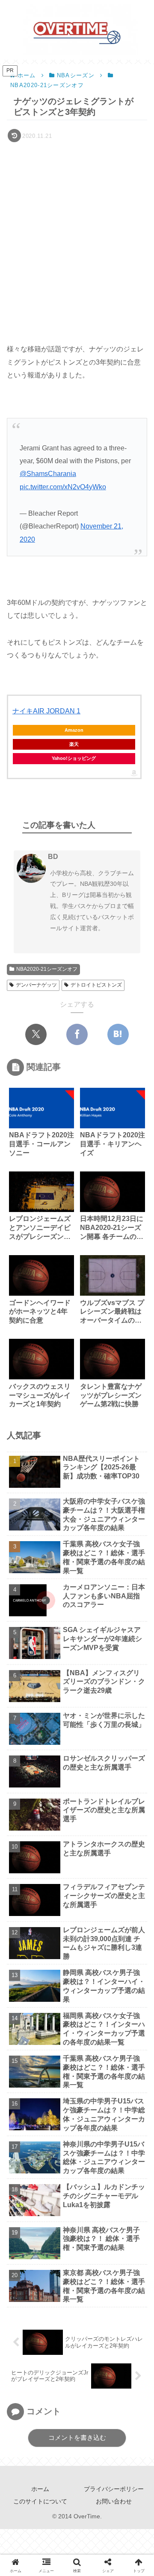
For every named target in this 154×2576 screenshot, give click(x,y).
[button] (136, 1616)
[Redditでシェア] (19, 2009)
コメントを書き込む (77, 2437)
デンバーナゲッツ (36, 985)
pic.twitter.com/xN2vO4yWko (63, 487)
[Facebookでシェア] (77, 1034)
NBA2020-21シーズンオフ (47, 969)
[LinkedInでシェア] (112, 2009)
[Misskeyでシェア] (89, 1983)
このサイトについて (40, 2501)
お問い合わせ (114, 2501)
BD (53, 857)
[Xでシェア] (36, 1034)
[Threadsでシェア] (135, 1983)
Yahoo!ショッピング (74, 758)
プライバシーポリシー (114, 2489)
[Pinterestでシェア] (89, 2009)
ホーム (40, 2489)
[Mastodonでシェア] (42, 1983)
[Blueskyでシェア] (65, 1983)
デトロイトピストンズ (96, 985)
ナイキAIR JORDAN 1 (46, 711)
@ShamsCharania (48, 474)
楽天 (74, 744)
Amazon (74, 730)
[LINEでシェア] (65, 2009)
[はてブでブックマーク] (118, 1034)
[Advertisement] (77, 226)
